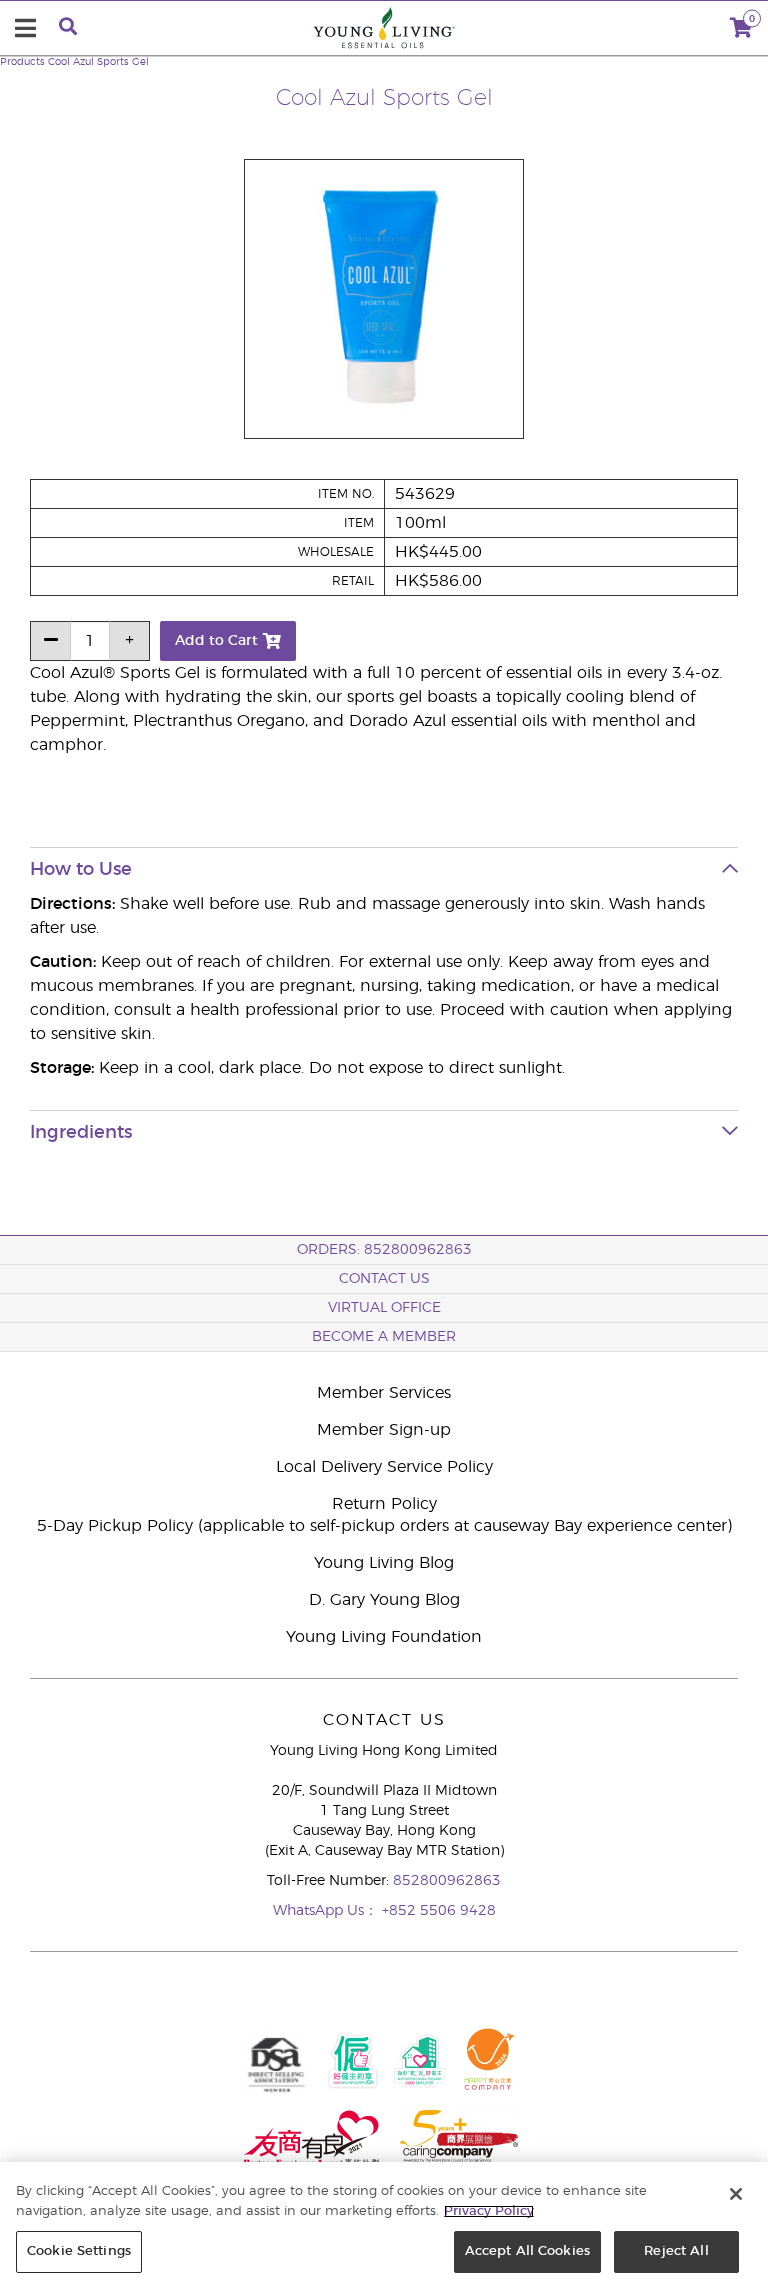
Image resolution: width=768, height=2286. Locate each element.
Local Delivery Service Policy (384, 1467)
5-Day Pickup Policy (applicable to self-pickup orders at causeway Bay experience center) (384, 1526)
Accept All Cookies (527, 2251)
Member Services (384, 1393)
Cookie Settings (79, 2251)
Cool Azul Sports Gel (98, 62)
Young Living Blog (384, 1563)
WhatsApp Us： (327, 1911)
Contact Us (384, 1279)
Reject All (676, 2251)
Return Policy (384, 1504)
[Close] (736, 2194)
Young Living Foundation (384, 1637)
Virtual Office (384, 1308)
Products (22, 62)
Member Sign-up (384, 1430)
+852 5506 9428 (439, 1911)
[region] (384, 2224)
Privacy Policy (489, 2211)
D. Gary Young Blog (384, 1600)
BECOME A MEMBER (384, 1337)
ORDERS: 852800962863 (384, 1250)
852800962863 (447, 1881)
